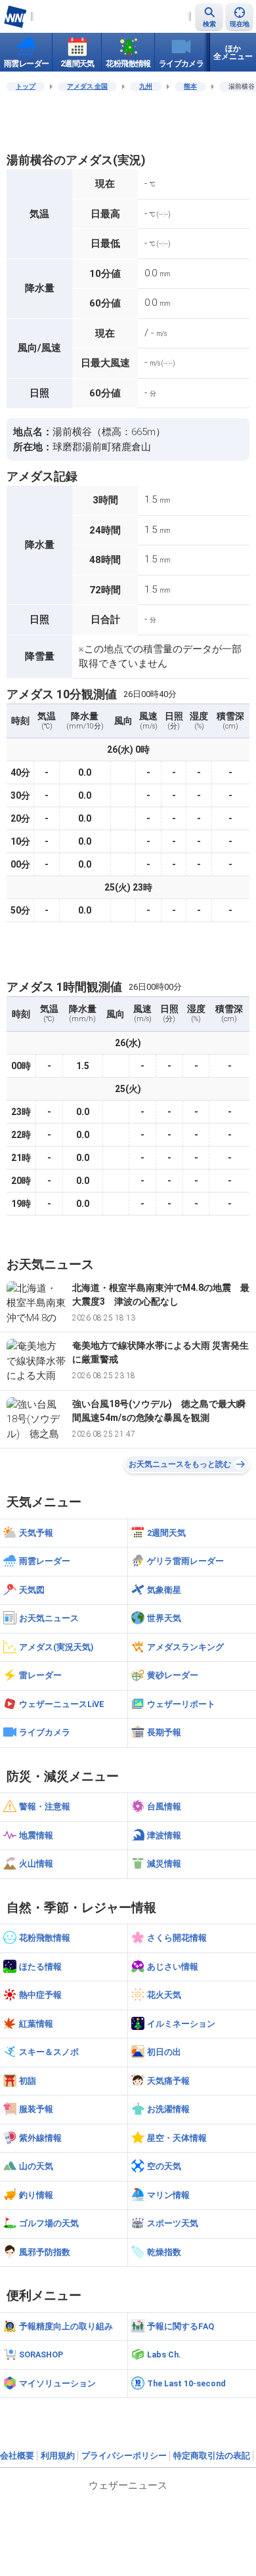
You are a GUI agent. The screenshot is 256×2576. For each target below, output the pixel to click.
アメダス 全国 (87, 86)
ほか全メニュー (233, 53)
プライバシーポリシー (124, 2456)
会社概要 (17, 2456)
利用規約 (58, 2456)
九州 (146, 86)
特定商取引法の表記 (212, 2456)
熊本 (190, 86)
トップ (26, 86)
